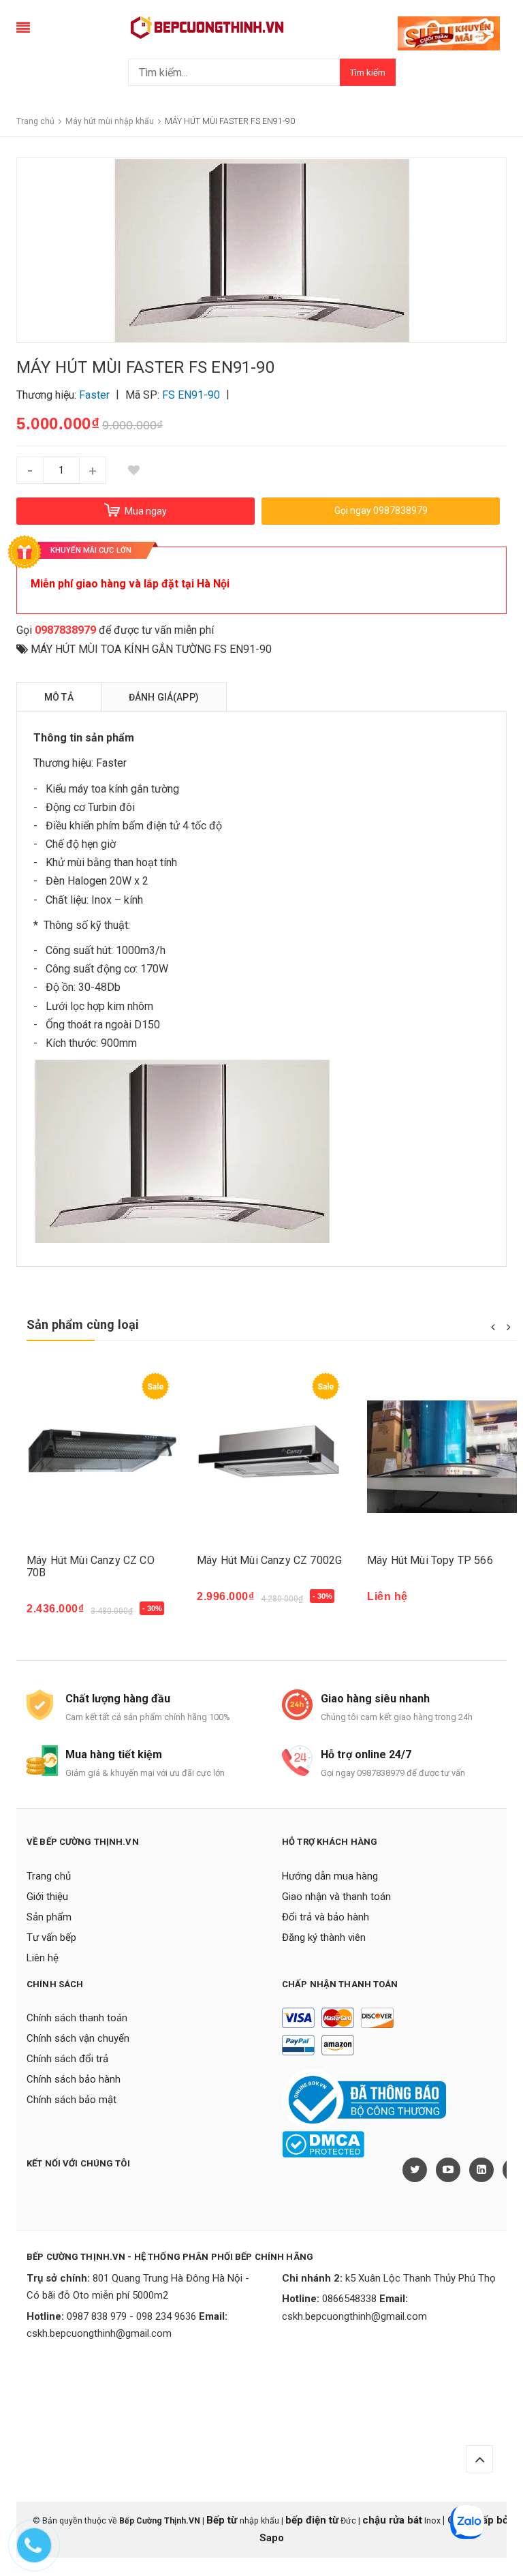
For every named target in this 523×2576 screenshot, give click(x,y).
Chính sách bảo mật (72, 2100)
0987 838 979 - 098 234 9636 (131, 2316)
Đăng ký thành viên (324, 1937)
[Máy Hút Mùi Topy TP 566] (442, 1457)
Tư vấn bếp (51, 1937)
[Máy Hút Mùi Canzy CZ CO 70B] (101, 1457)
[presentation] (493, 1326)
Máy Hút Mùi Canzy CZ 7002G (269, 1560)
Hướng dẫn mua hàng (330, 1876)
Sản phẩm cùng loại (83, 1324)
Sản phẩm (49, 1917)
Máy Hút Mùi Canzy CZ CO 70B (91, 1566)
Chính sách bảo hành (74, 2079)
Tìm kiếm (368, 73)
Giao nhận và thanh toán (336, 1897)
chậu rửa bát (392, 2520)
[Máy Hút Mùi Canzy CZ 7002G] (272, 1457)
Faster (111, 763)
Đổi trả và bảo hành (326, 1917)
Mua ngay (58, 1615)
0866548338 (349, 2299)
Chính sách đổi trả (67, 2059)
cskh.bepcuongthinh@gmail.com (99, 2333)
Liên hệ (43, 1958)
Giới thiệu (47, 1897)
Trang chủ (49, 1876)
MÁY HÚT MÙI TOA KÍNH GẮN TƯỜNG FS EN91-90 (151, 649)
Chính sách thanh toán (77, 2018)
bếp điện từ (312, 2520)
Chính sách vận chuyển (78, 2038)
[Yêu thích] (133, 470)
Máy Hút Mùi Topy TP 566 (430, 1560)
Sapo (272, 2538)
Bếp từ (223, 2520)
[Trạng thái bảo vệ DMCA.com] (323, 2144)
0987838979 (65, 630)
